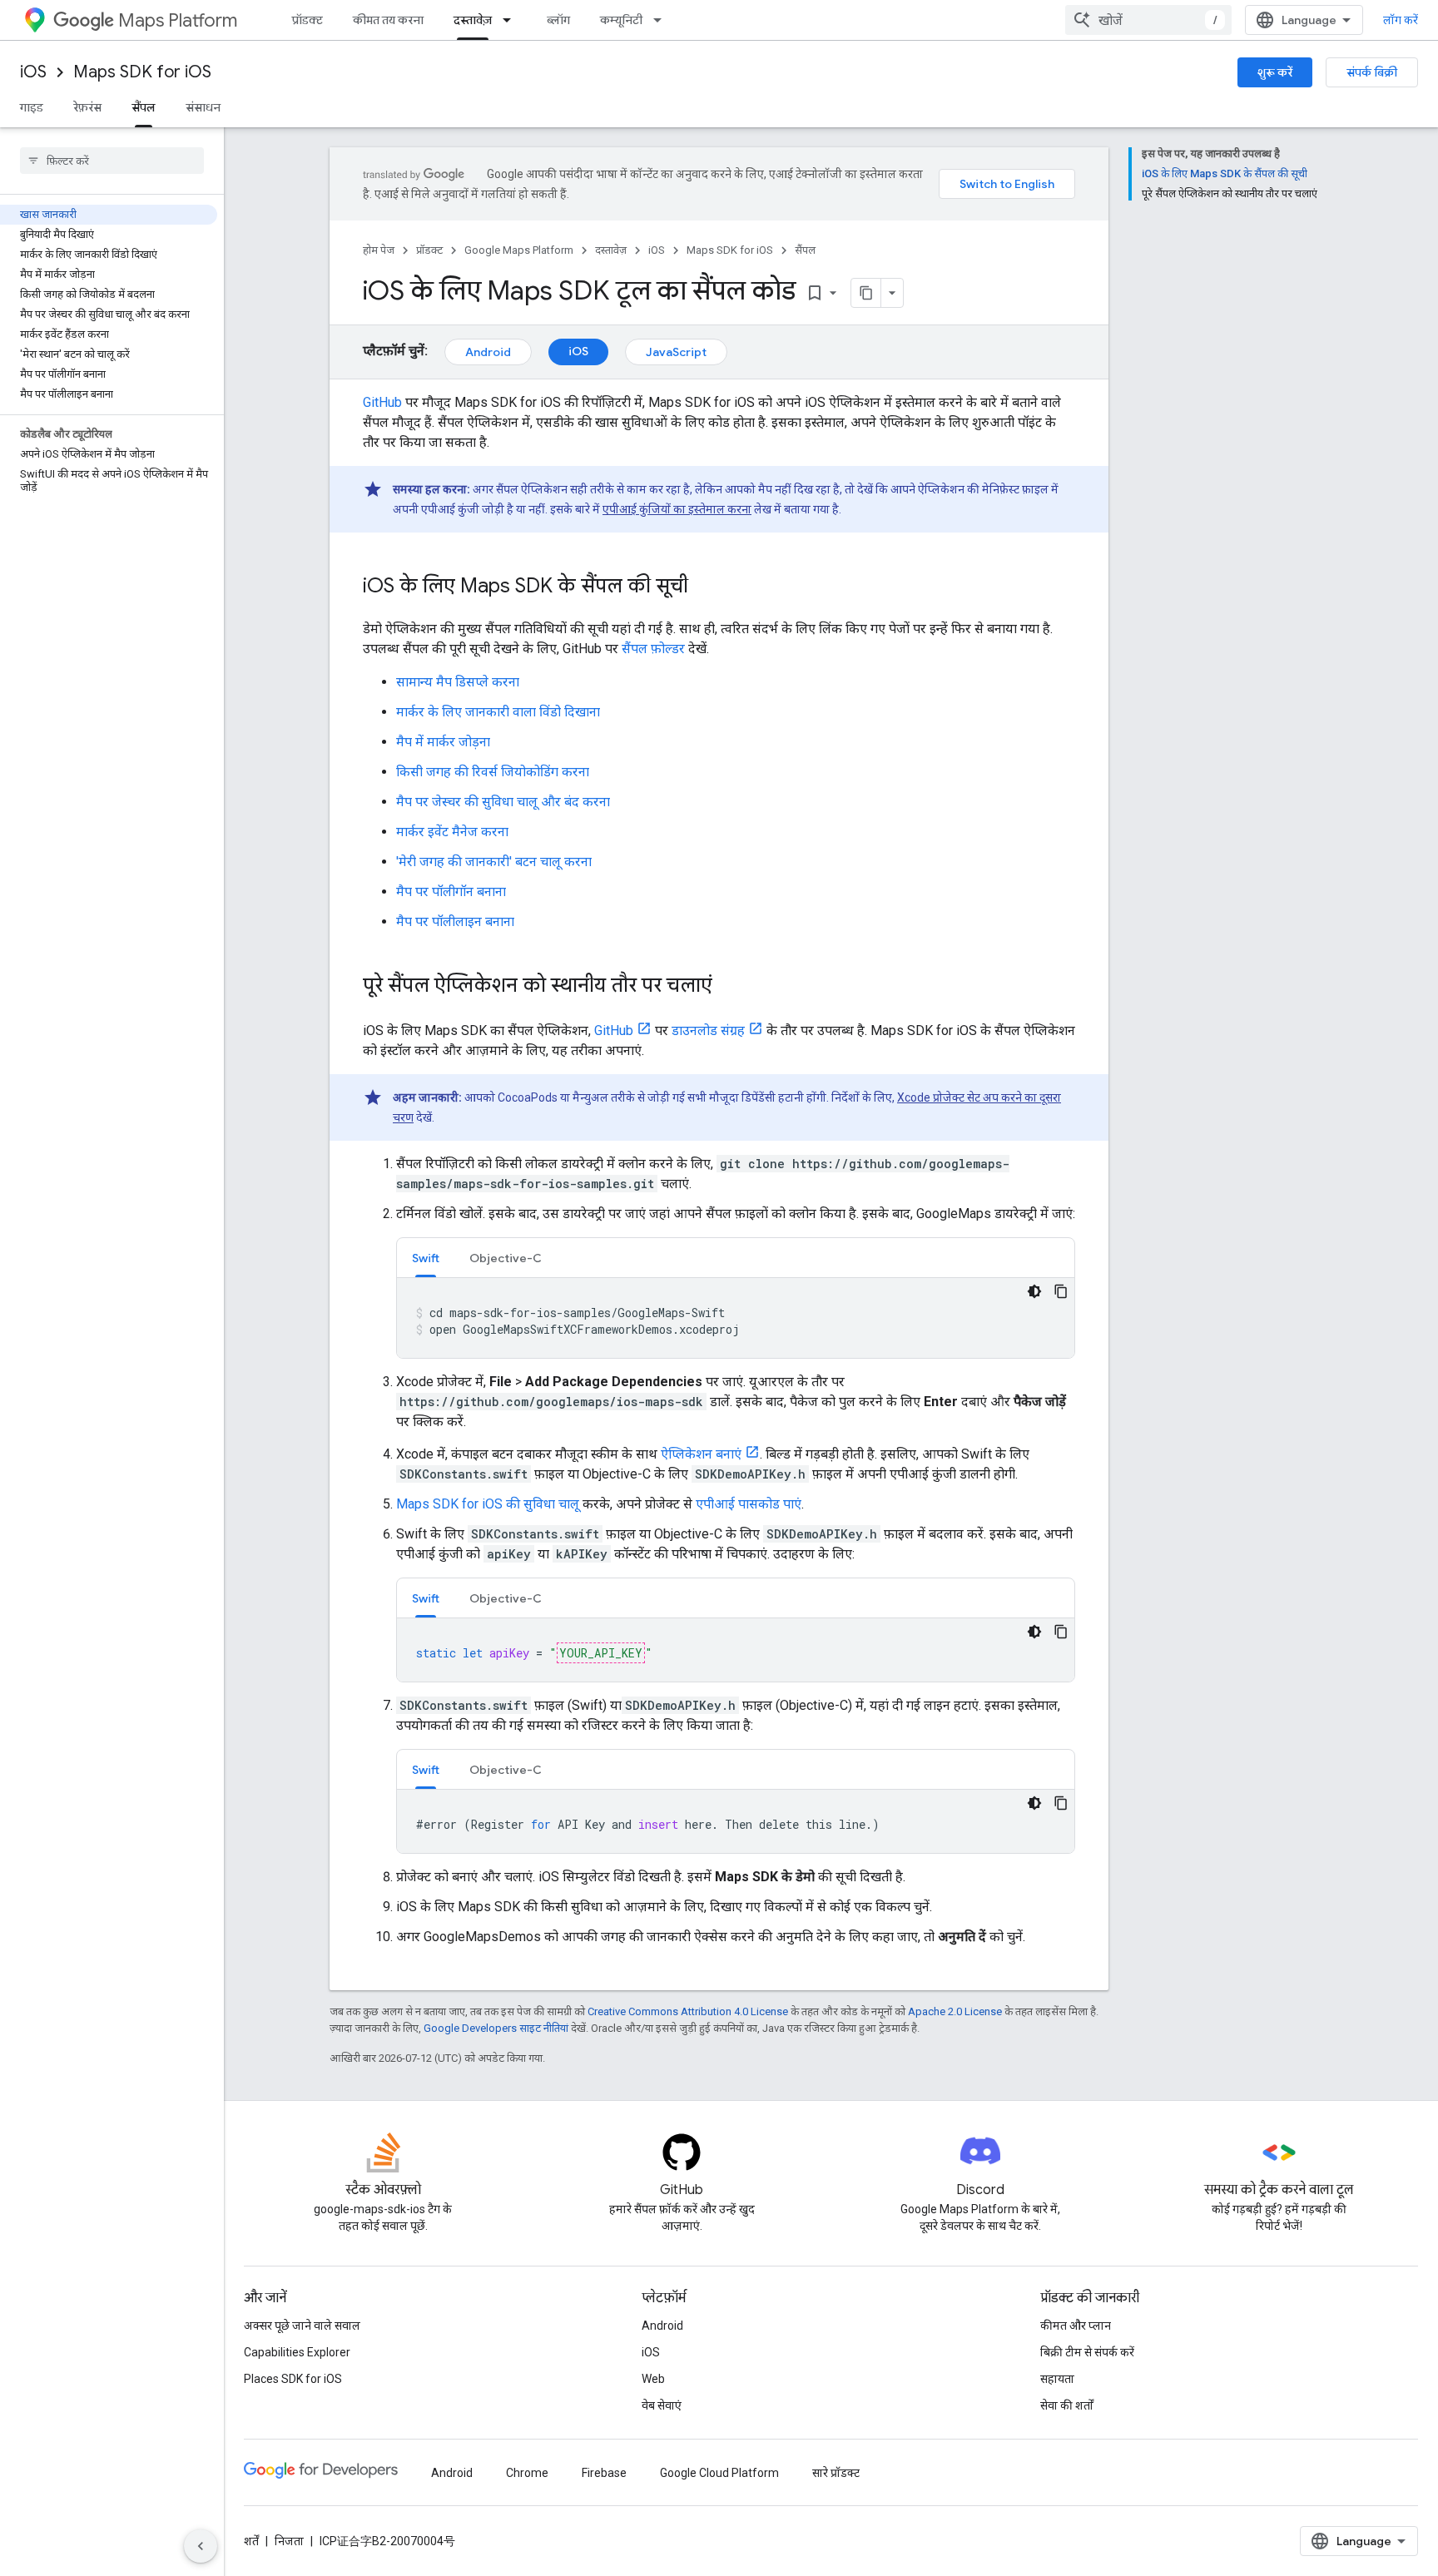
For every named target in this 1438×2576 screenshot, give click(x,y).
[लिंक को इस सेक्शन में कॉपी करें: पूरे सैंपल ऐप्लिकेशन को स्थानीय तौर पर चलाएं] (729, 987)
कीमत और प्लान (1076, 2326)
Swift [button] (426, 1258)
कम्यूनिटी (621, 20)
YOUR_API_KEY (601, 1653)
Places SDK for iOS (293, 2379)
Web (653, 2379)
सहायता (1057, 2379)
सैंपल (144, 107)
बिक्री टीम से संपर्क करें (1087, 2352)
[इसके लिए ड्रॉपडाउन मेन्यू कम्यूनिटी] (662, 20)
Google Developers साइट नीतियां (496, 2028)
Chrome (527, 2473)
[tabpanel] (736, 1318)
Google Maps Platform (519, 250)
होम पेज (379, 250)
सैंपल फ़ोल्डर (653, 649)
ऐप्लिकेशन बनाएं (701, 1454)
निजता (289, 2541)
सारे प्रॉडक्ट (836, 2473)
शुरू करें (1275, 72)
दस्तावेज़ (473, 20)
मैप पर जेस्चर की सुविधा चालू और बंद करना (503, 802)
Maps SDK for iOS (142, 72)
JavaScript (676, 352)
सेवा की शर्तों (1067, 2405)
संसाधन (203, 107)
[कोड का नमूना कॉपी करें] (1061, 1291)
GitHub (382, 402)
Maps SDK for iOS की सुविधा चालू (488, 1504)
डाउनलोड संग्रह (708, 1030)
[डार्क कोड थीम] (1034, 1291)
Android (488, 352)
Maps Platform (178, 20)
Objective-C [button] (506, 1258)
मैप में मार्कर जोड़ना (443, 742)
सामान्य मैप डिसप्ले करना (458, 682)
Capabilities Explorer (297, 2352)
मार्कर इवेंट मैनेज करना (452, 832)
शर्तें (251, 2541)
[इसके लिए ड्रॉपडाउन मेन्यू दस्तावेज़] (512, 20)
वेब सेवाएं (662, 2405)
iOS (33, 72)
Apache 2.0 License (955, 2011)
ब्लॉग (558, 20)
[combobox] (1148, 20)
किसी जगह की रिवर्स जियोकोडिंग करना (493, 772)
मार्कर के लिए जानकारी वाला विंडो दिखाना (498, 712)
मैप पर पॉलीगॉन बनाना (451, 892)
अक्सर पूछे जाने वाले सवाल (302, 2326)
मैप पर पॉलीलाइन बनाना (455, 921)
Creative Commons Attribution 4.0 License (688, 2011)
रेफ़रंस (87, 107)
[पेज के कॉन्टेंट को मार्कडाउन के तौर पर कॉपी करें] (866, 293)
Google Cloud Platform (719, 2473)
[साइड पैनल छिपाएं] (201, 2546)
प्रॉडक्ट (307, 20)
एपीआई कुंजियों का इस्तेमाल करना (677, 509)
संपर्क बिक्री (1372, 72)
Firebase (604, 2473)
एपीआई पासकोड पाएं (749, 1504)
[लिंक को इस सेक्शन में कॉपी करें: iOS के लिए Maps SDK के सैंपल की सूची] (705, 587)
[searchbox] (112, 161)
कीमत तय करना (388, 20)
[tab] (426, 1258)
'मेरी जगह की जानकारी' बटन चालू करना (494, 862)
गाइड (32, 107)
